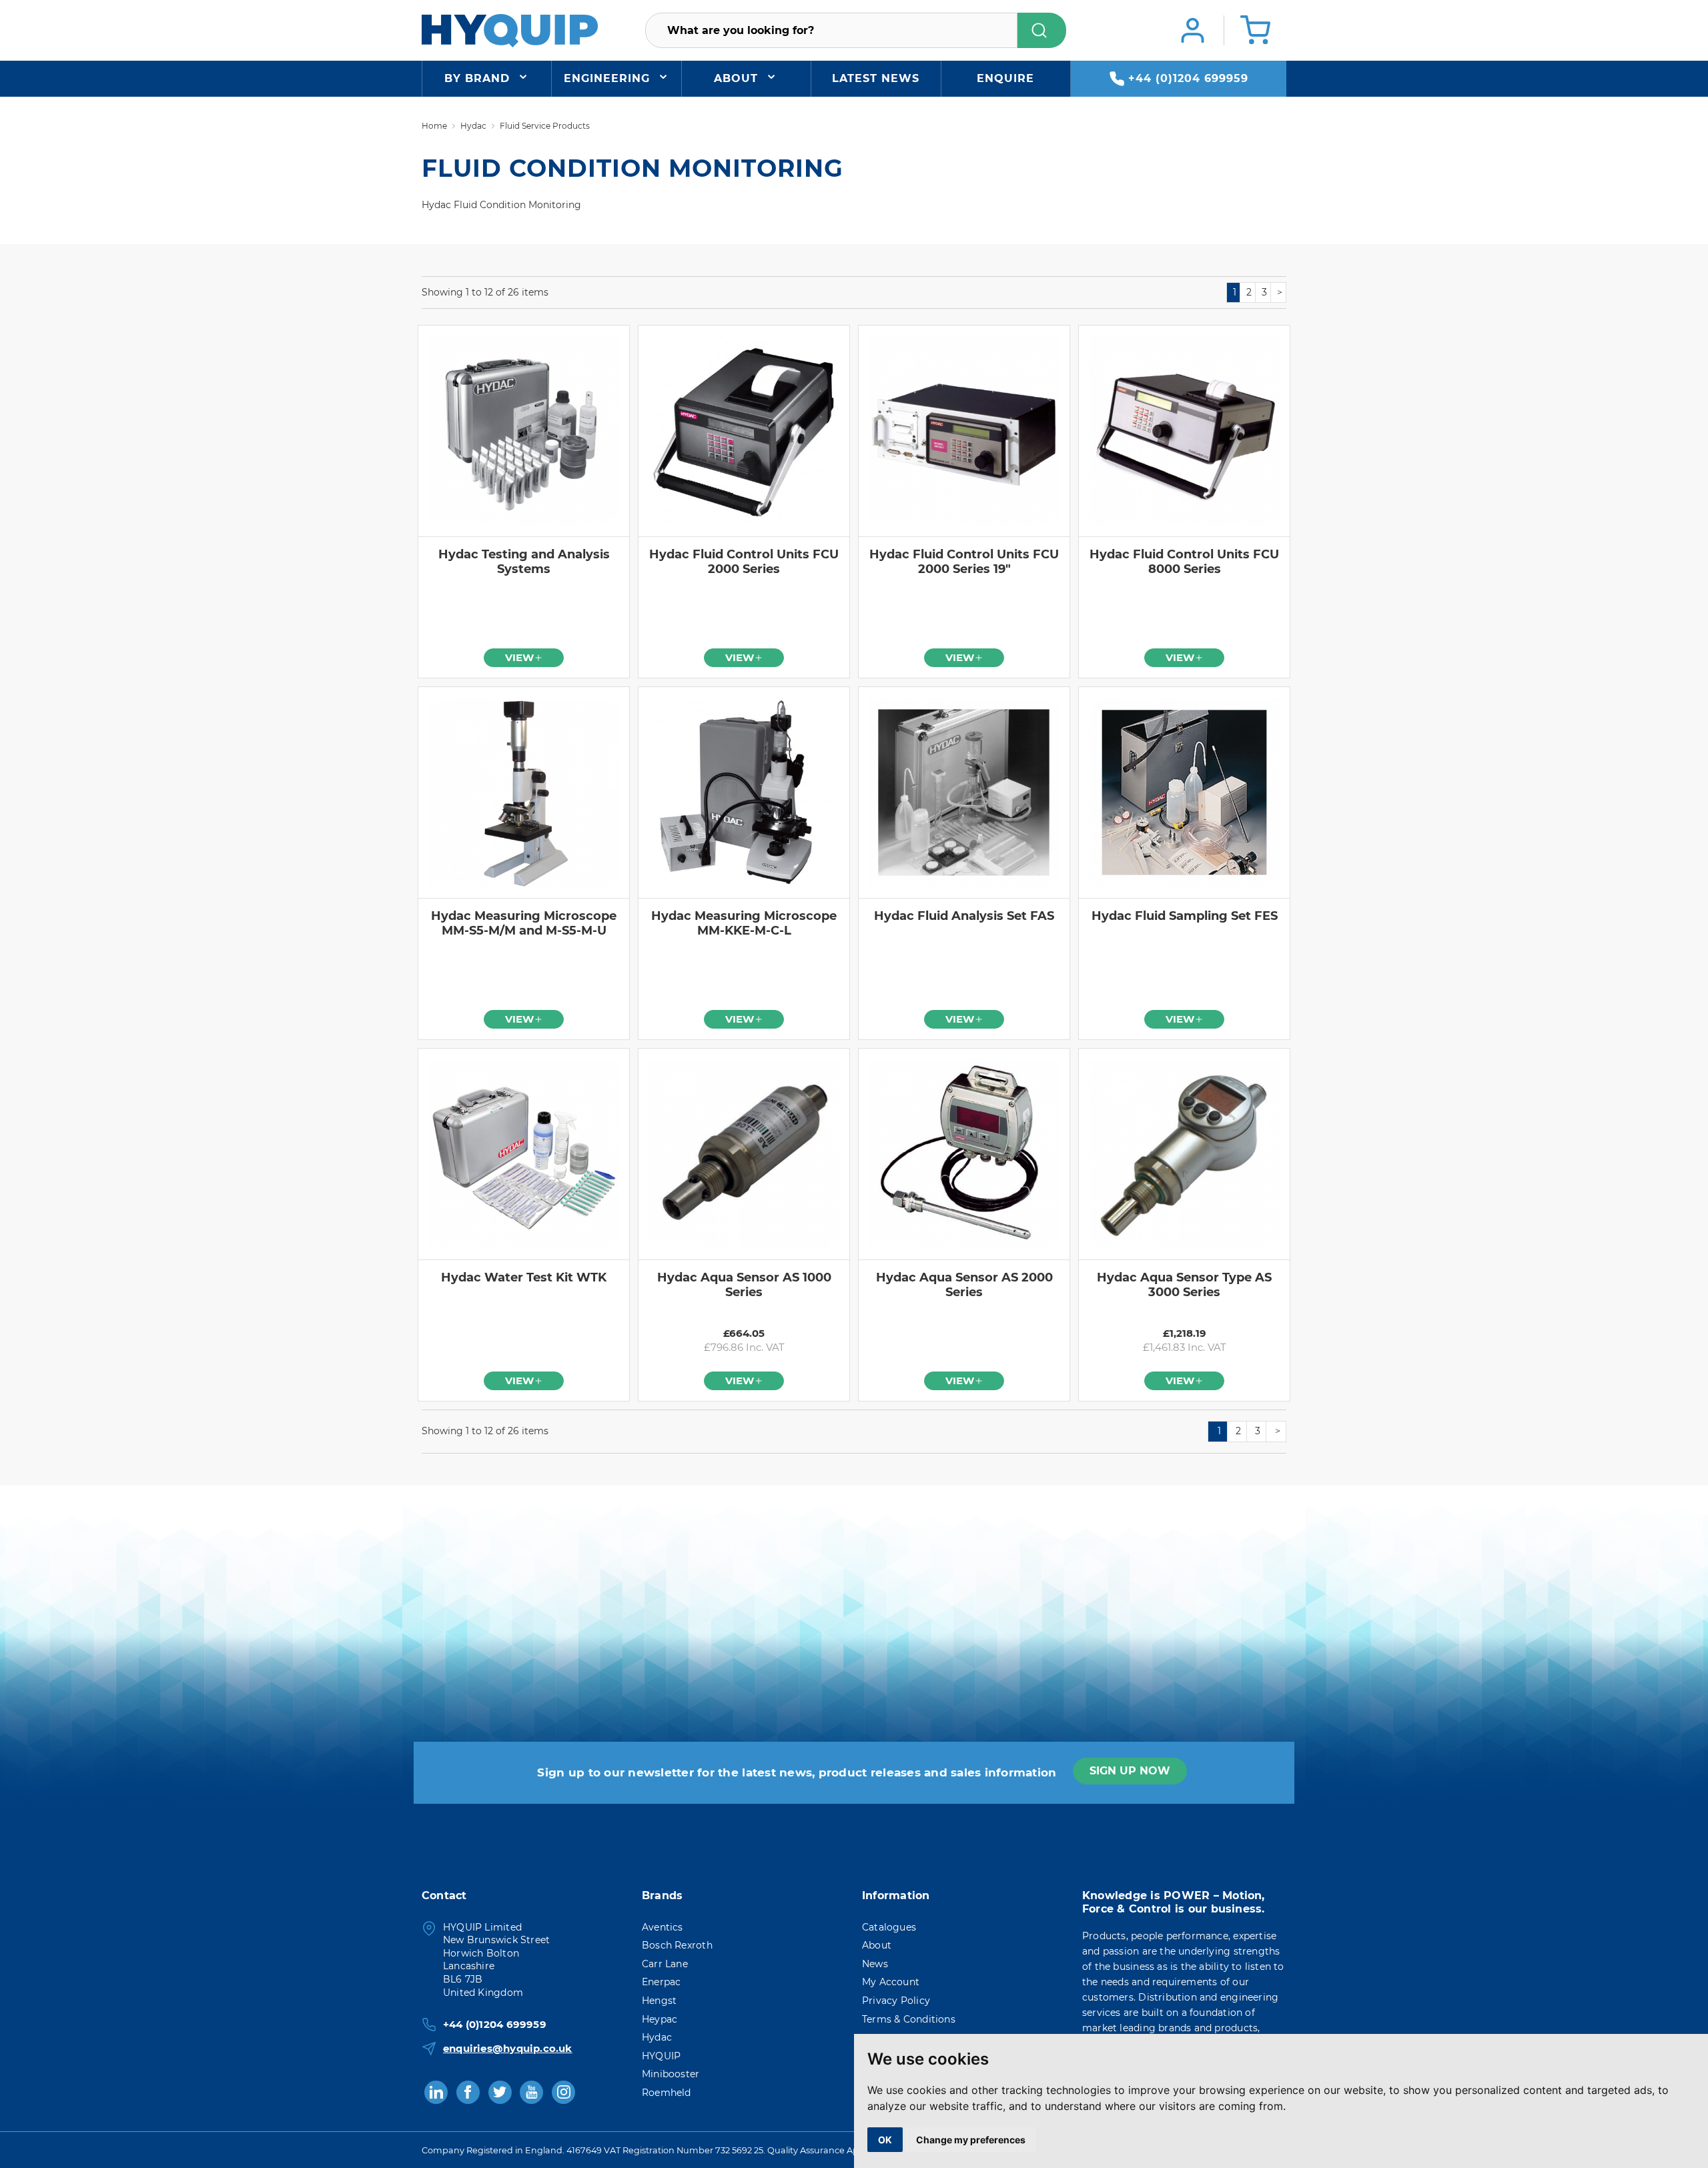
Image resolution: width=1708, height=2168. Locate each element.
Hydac (657, 2037)
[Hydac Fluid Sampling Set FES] (1184, 792)
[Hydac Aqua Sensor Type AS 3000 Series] (1184, 1154)
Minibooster (671, 2074)
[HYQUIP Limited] (510, 30)
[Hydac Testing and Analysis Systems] (524, 431)
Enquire (1005, 78)
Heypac (660, 2019)
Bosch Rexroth (677, 1945)
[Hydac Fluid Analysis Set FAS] (964, 792)
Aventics (663, 1927)
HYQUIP (661, 2056)
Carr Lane (665, 1964)
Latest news (876, 78)
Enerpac (661, 1982)
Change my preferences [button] (971, 2140)
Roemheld (667, 2093)
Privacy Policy (896, 2001)
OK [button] (885, 2140)
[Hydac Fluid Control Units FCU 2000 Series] (744, 431)
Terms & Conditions (909, 2019)
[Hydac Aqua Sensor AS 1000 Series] (744, 1154)
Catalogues (889, 1927)
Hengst (659, 2001)
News (875, 1964)
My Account (891, 1982)
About (736, 78)
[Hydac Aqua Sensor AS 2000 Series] (964, 1154)
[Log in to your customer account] (1193, 30)
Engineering (607, 78)
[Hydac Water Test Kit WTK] (524, 1154)
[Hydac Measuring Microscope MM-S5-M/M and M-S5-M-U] (524, 792)
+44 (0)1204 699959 (1188, 78)
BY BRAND (477, 78)
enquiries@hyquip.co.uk (508, 2048)
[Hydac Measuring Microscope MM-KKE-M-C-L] (744, 792)
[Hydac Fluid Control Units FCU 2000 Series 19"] (964, 431)
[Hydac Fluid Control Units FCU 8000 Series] (1184, 431)
